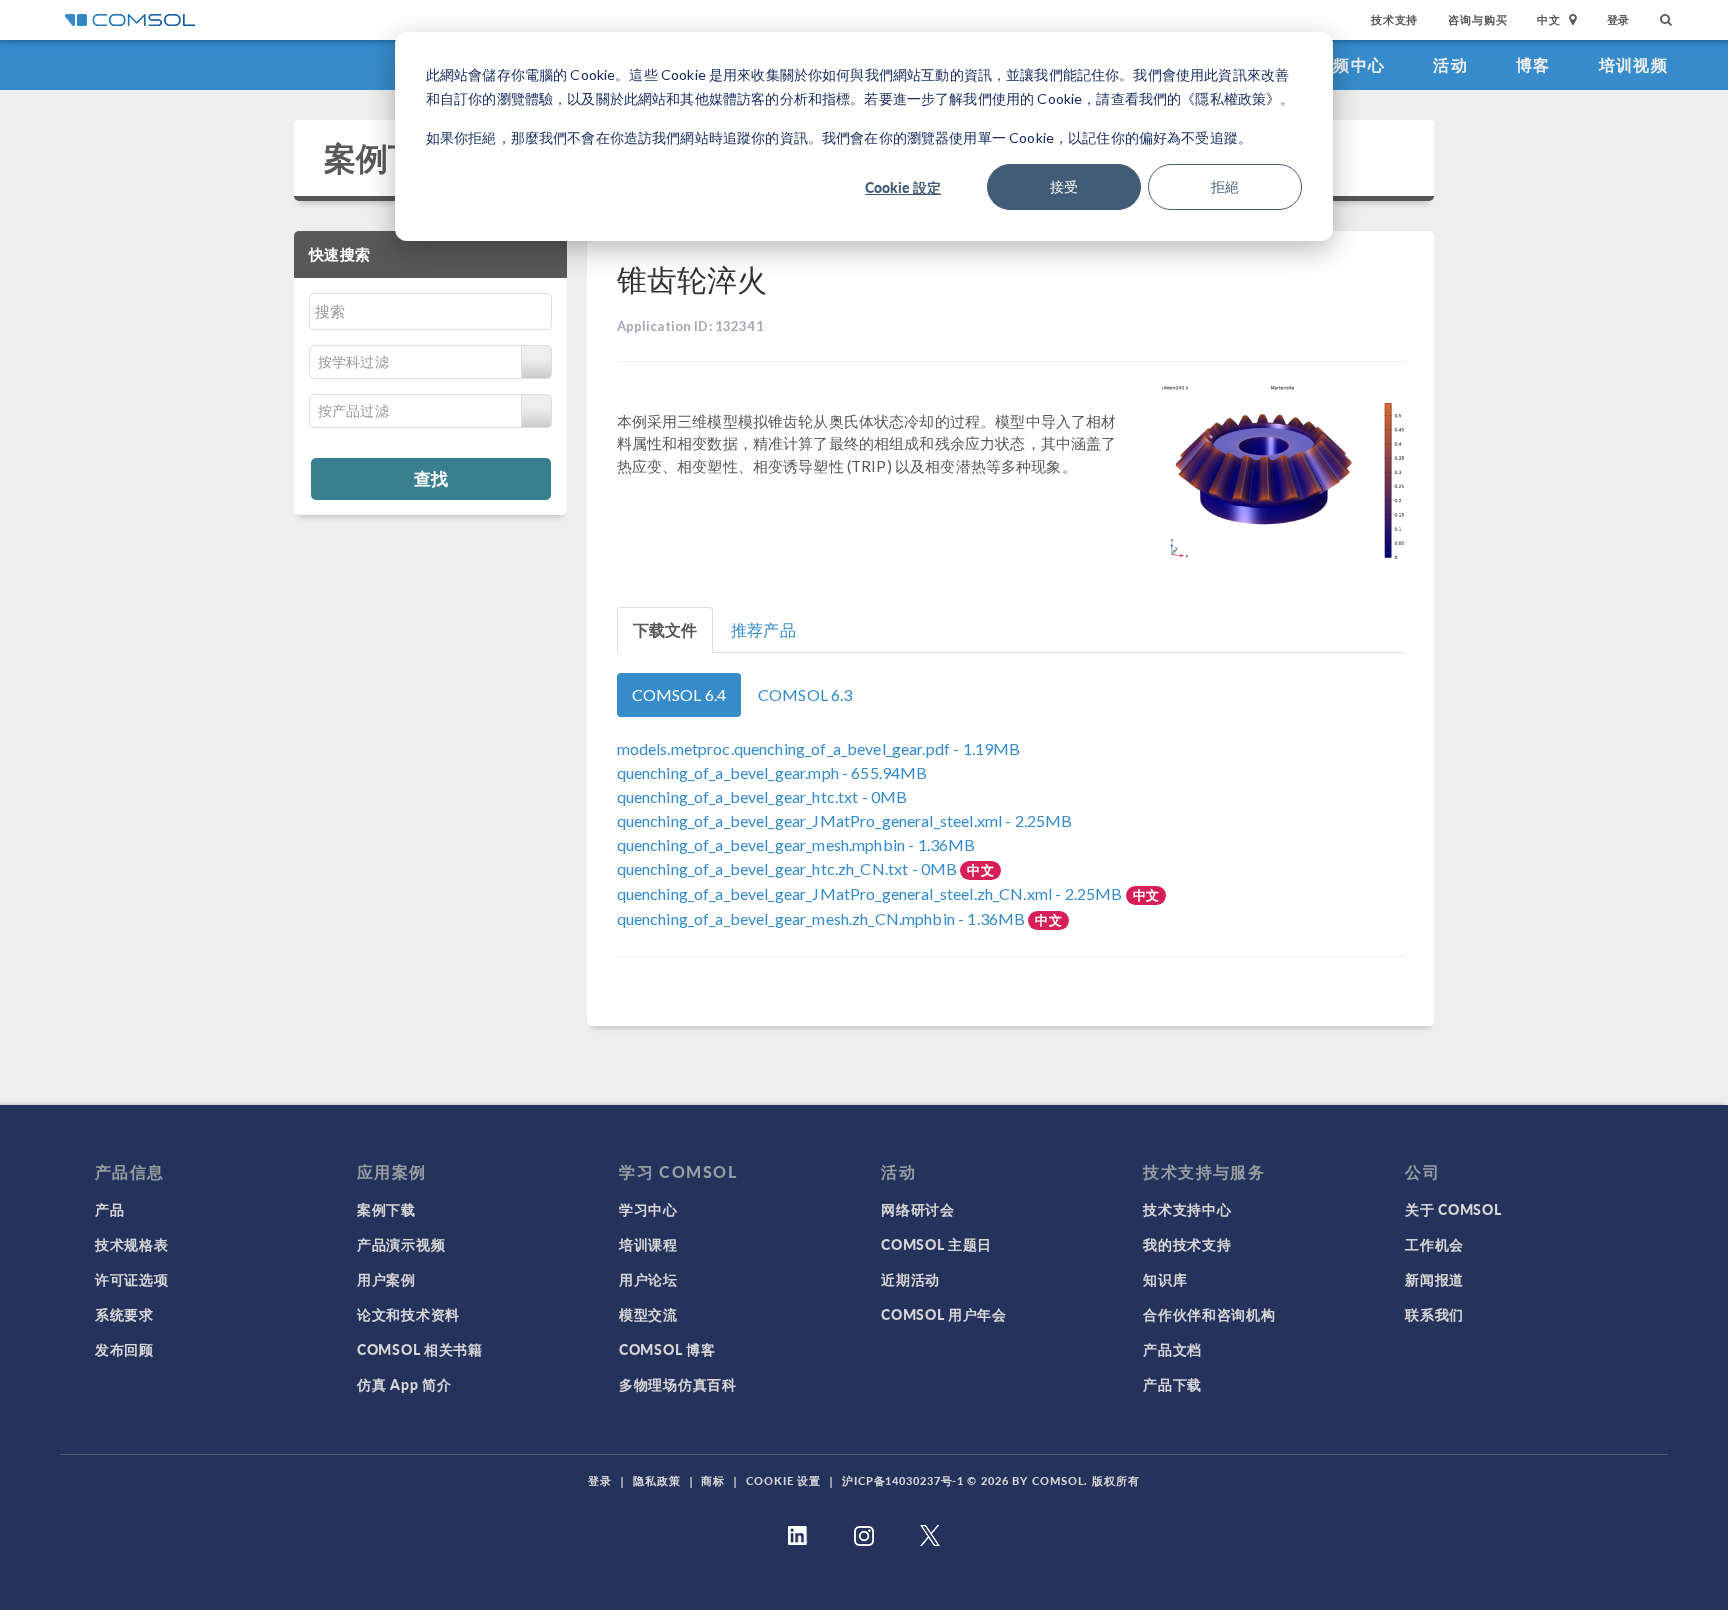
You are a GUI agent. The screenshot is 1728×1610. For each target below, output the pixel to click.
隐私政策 (657, 1480)
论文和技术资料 (408, 1314)
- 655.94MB (772, 772)
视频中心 (1350, 64)
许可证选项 (132, 1279)
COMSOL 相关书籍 (420, 1349)
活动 (1450, 64)
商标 (713, 1480)
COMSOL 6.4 (679, 694)
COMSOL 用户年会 (944, 1314)
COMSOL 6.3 (805, 694)
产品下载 (1172, 1384)
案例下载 (388, 157)
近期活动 (910, 1279)
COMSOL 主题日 (936, 1244)
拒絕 (1225, 186)
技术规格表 (132, 1244)
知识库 (1165, 1279)
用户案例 (386, 1279)
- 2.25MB (845, 820)
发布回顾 (124, 1349)
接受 (1064, 186)
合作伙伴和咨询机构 (1209, 1314)
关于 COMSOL (1453, 1209)
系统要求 (124, 1314)
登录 (1619, 19)
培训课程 (648, 1244)
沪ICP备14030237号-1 (903, 1480)
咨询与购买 (1477, 19)
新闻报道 (1434, 1279)
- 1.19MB (819, 748)
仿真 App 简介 (404, 1384)
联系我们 (1434, 1314)
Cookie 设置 (783, 1480)
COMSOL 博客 (667, 1349)
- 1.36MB (796, 844)
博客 (1533, 64)
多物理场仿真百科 (678, 1384)
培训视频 (1633, 64)
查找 (431, 478)
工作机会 (1434, 1244)
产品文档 (1172, 1349)
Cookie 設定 (903, 187)
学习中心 (648, 1209)
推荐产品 (763, 629)
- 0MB (762, 796)
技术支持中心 (1187, 1209)
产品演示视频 (401, 1244)
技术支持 (1394, 19)
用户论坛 (648, 1279)
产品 (109, 1209)
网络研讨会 (918, 1209)
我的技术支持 (1187, 1244)
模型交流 (648, 1314)
